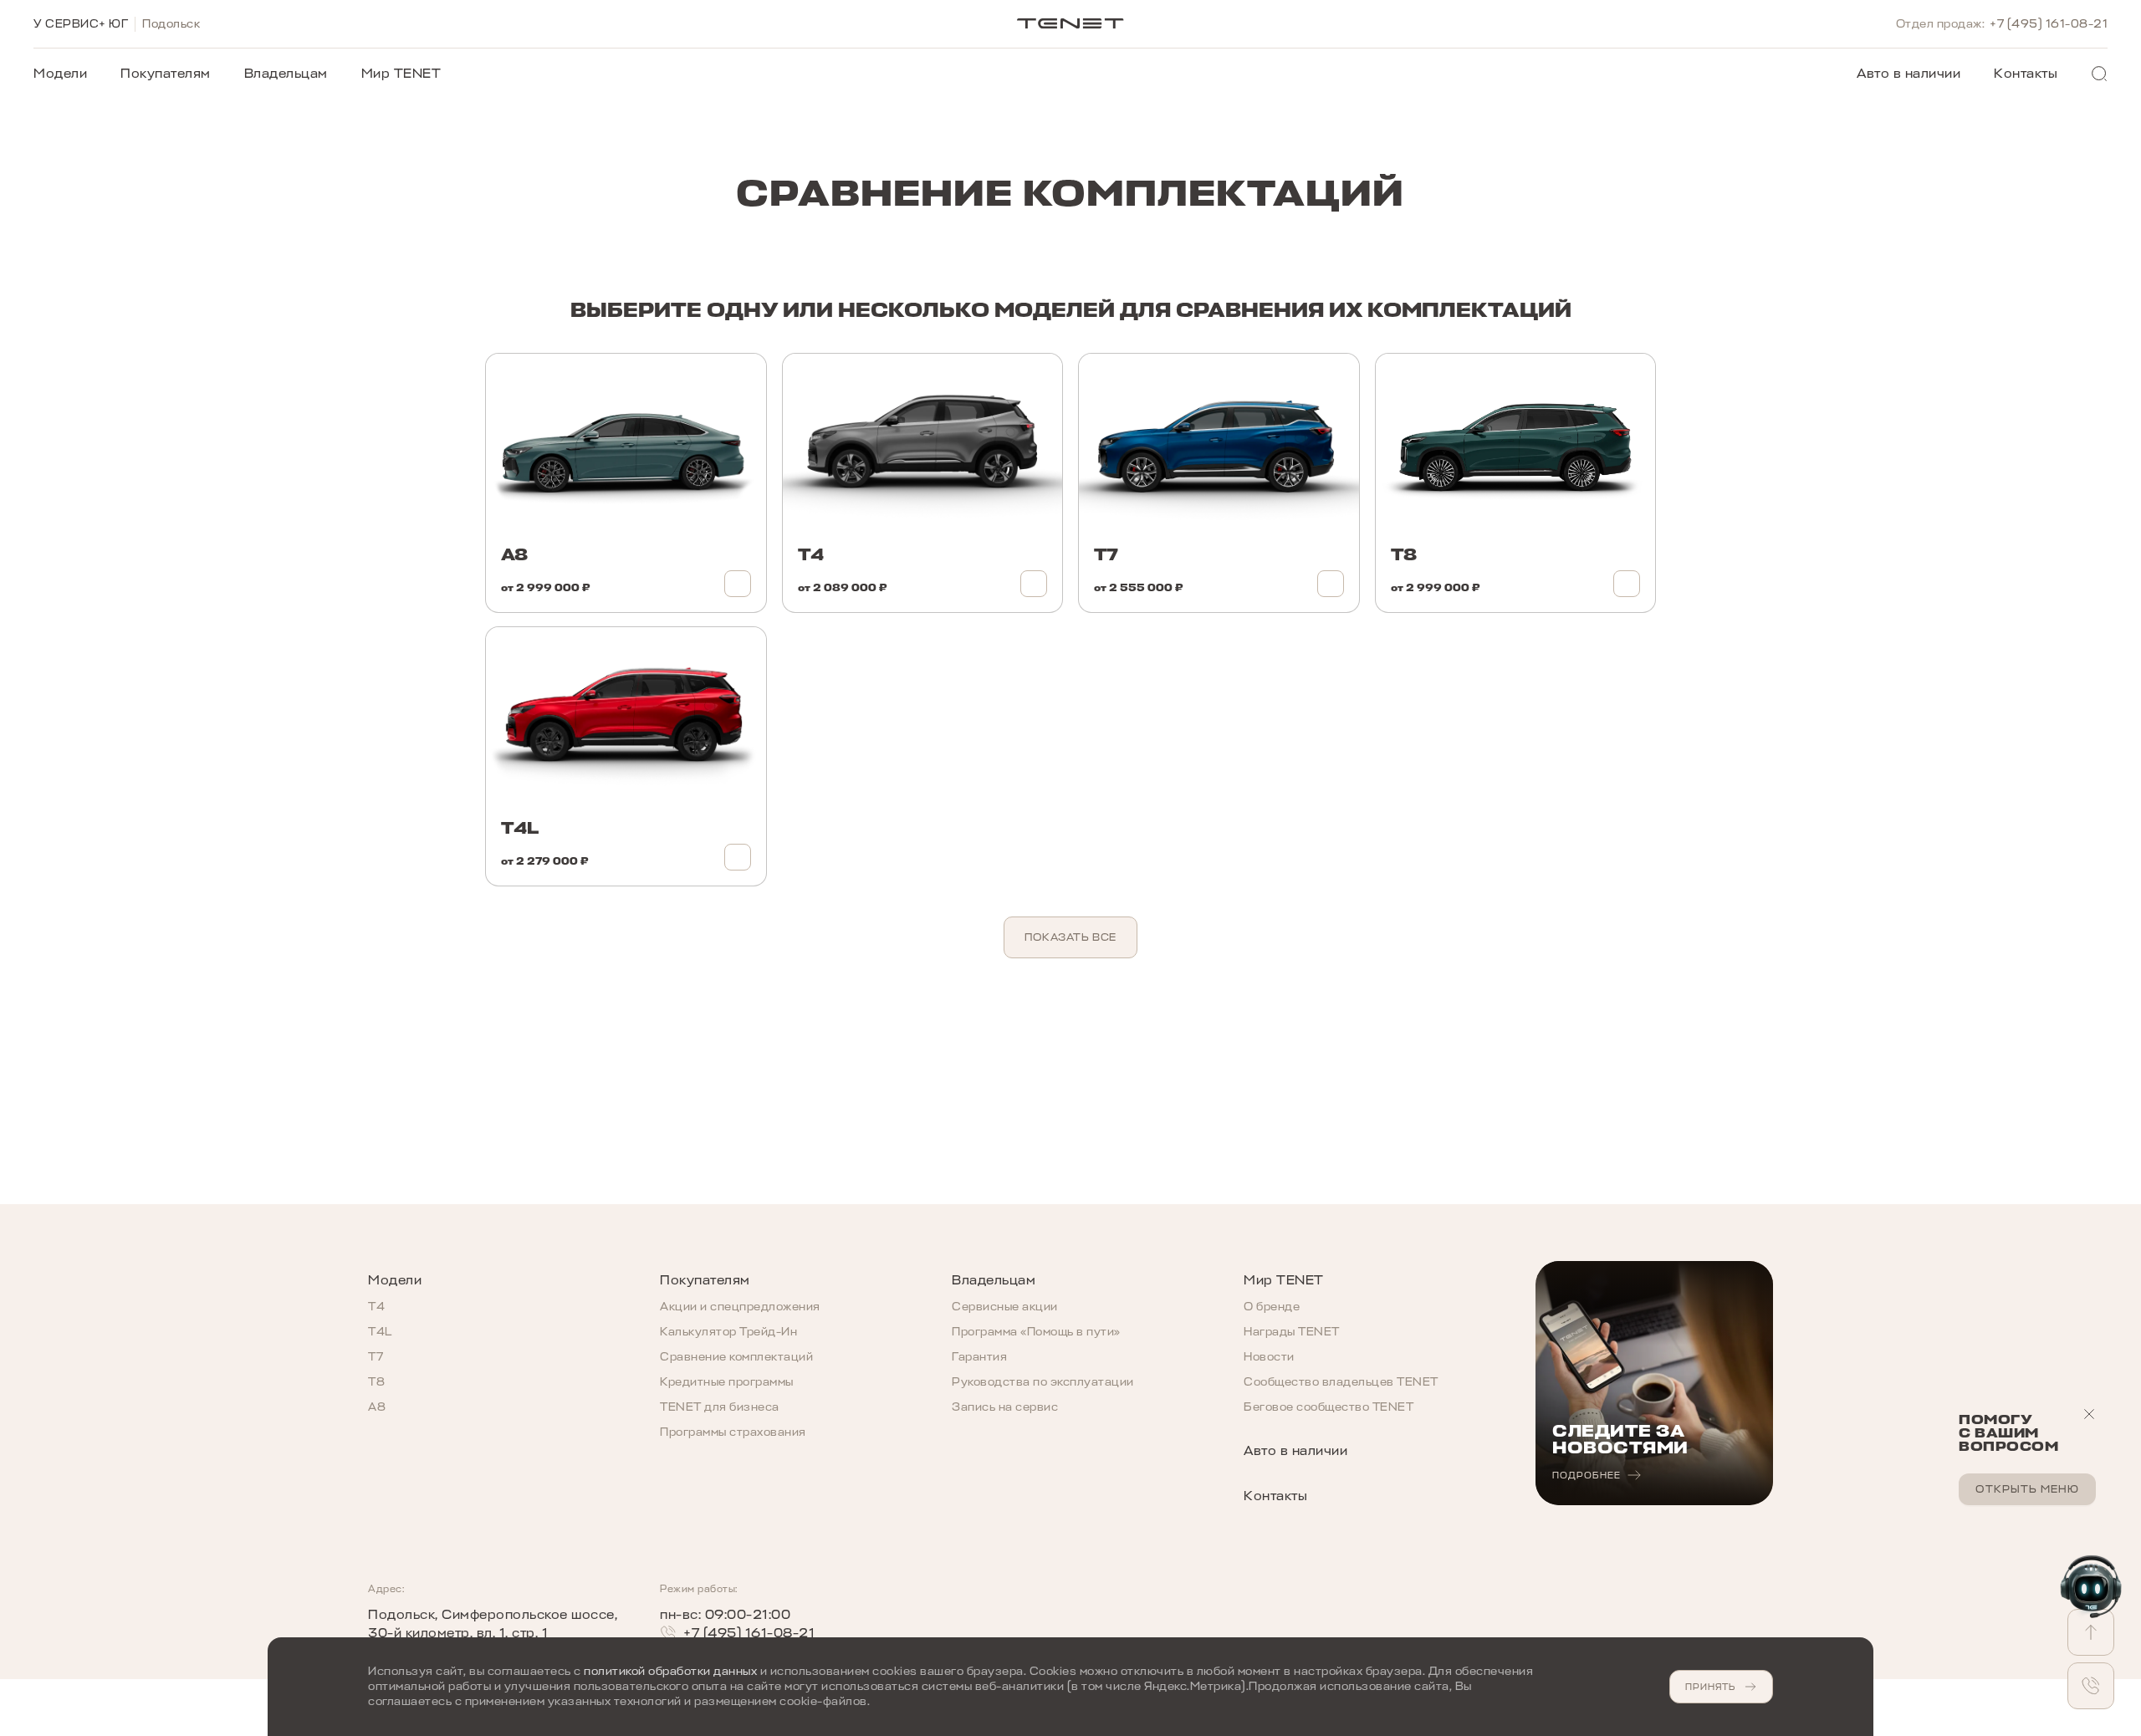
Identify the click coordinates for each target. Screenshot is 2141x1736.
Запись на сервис (1005, 1407)
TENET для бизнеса (720, 1407)
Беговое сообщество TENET (1329, 1407)
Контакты (2026, 74)
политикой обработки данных (670, 1671)
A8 (377, 1407)
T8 (376, 1382)
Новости (1269, 1357)
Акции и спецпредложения (740, 1307)
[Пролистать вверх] (2091, 1632)
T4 (376, 1307)
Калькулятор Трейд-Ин (728, 1332)
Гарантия (979, 1357)
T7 (376, 1357)
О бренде (1272, 1307)
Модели (60, 74)
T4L (380, 1332)
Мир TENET (401, 74)
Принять (1710, 1687)
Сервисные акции (1005, 1307)
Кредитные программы (727, 1382)
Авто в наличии (1909, 74)
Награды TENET (1292, 1332)
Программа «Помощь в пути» (1036, 1332)
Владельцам (286, 74)
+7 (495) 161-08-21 (2049, 24)
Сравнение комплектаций (736, 1357)
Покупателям (166, 74)
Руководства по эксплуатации (1043, 1382)
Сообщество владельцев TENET (1341, 1382)
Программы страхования (733, 1432)
